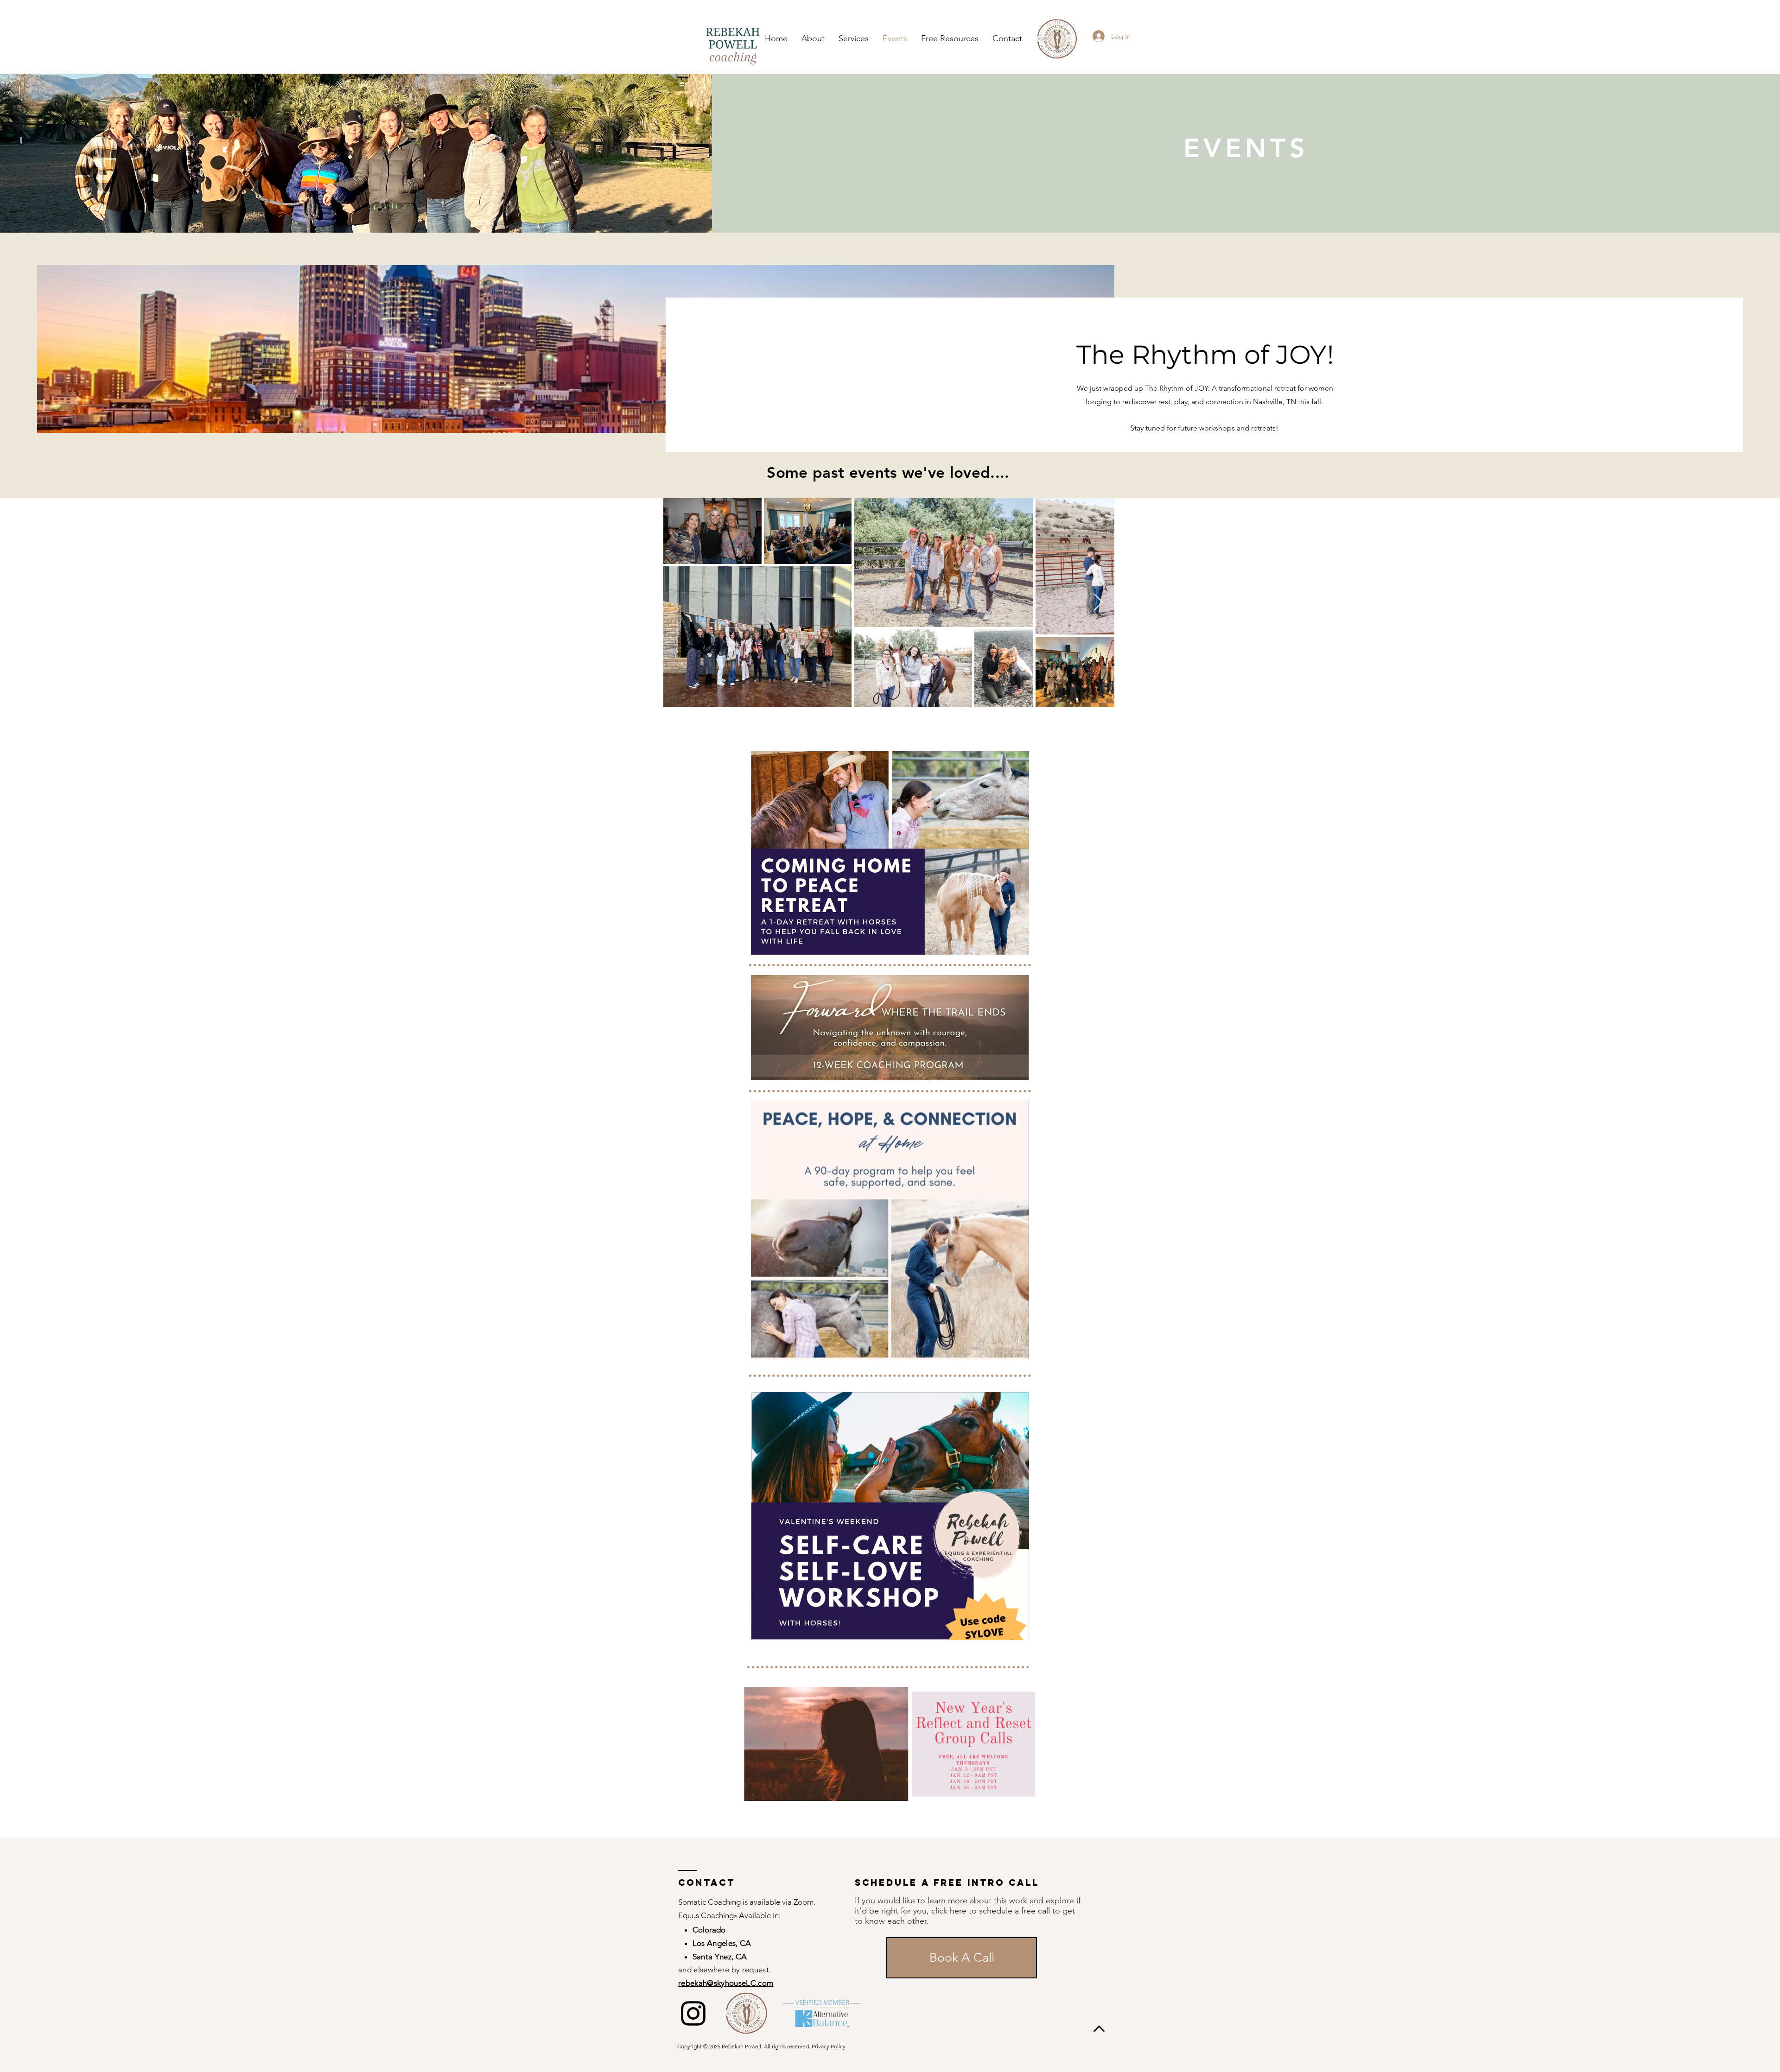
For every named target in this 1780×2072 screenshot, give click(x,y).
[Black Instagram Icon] (693, 2013)
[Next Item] (1098, 603)
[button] (854, 39)
